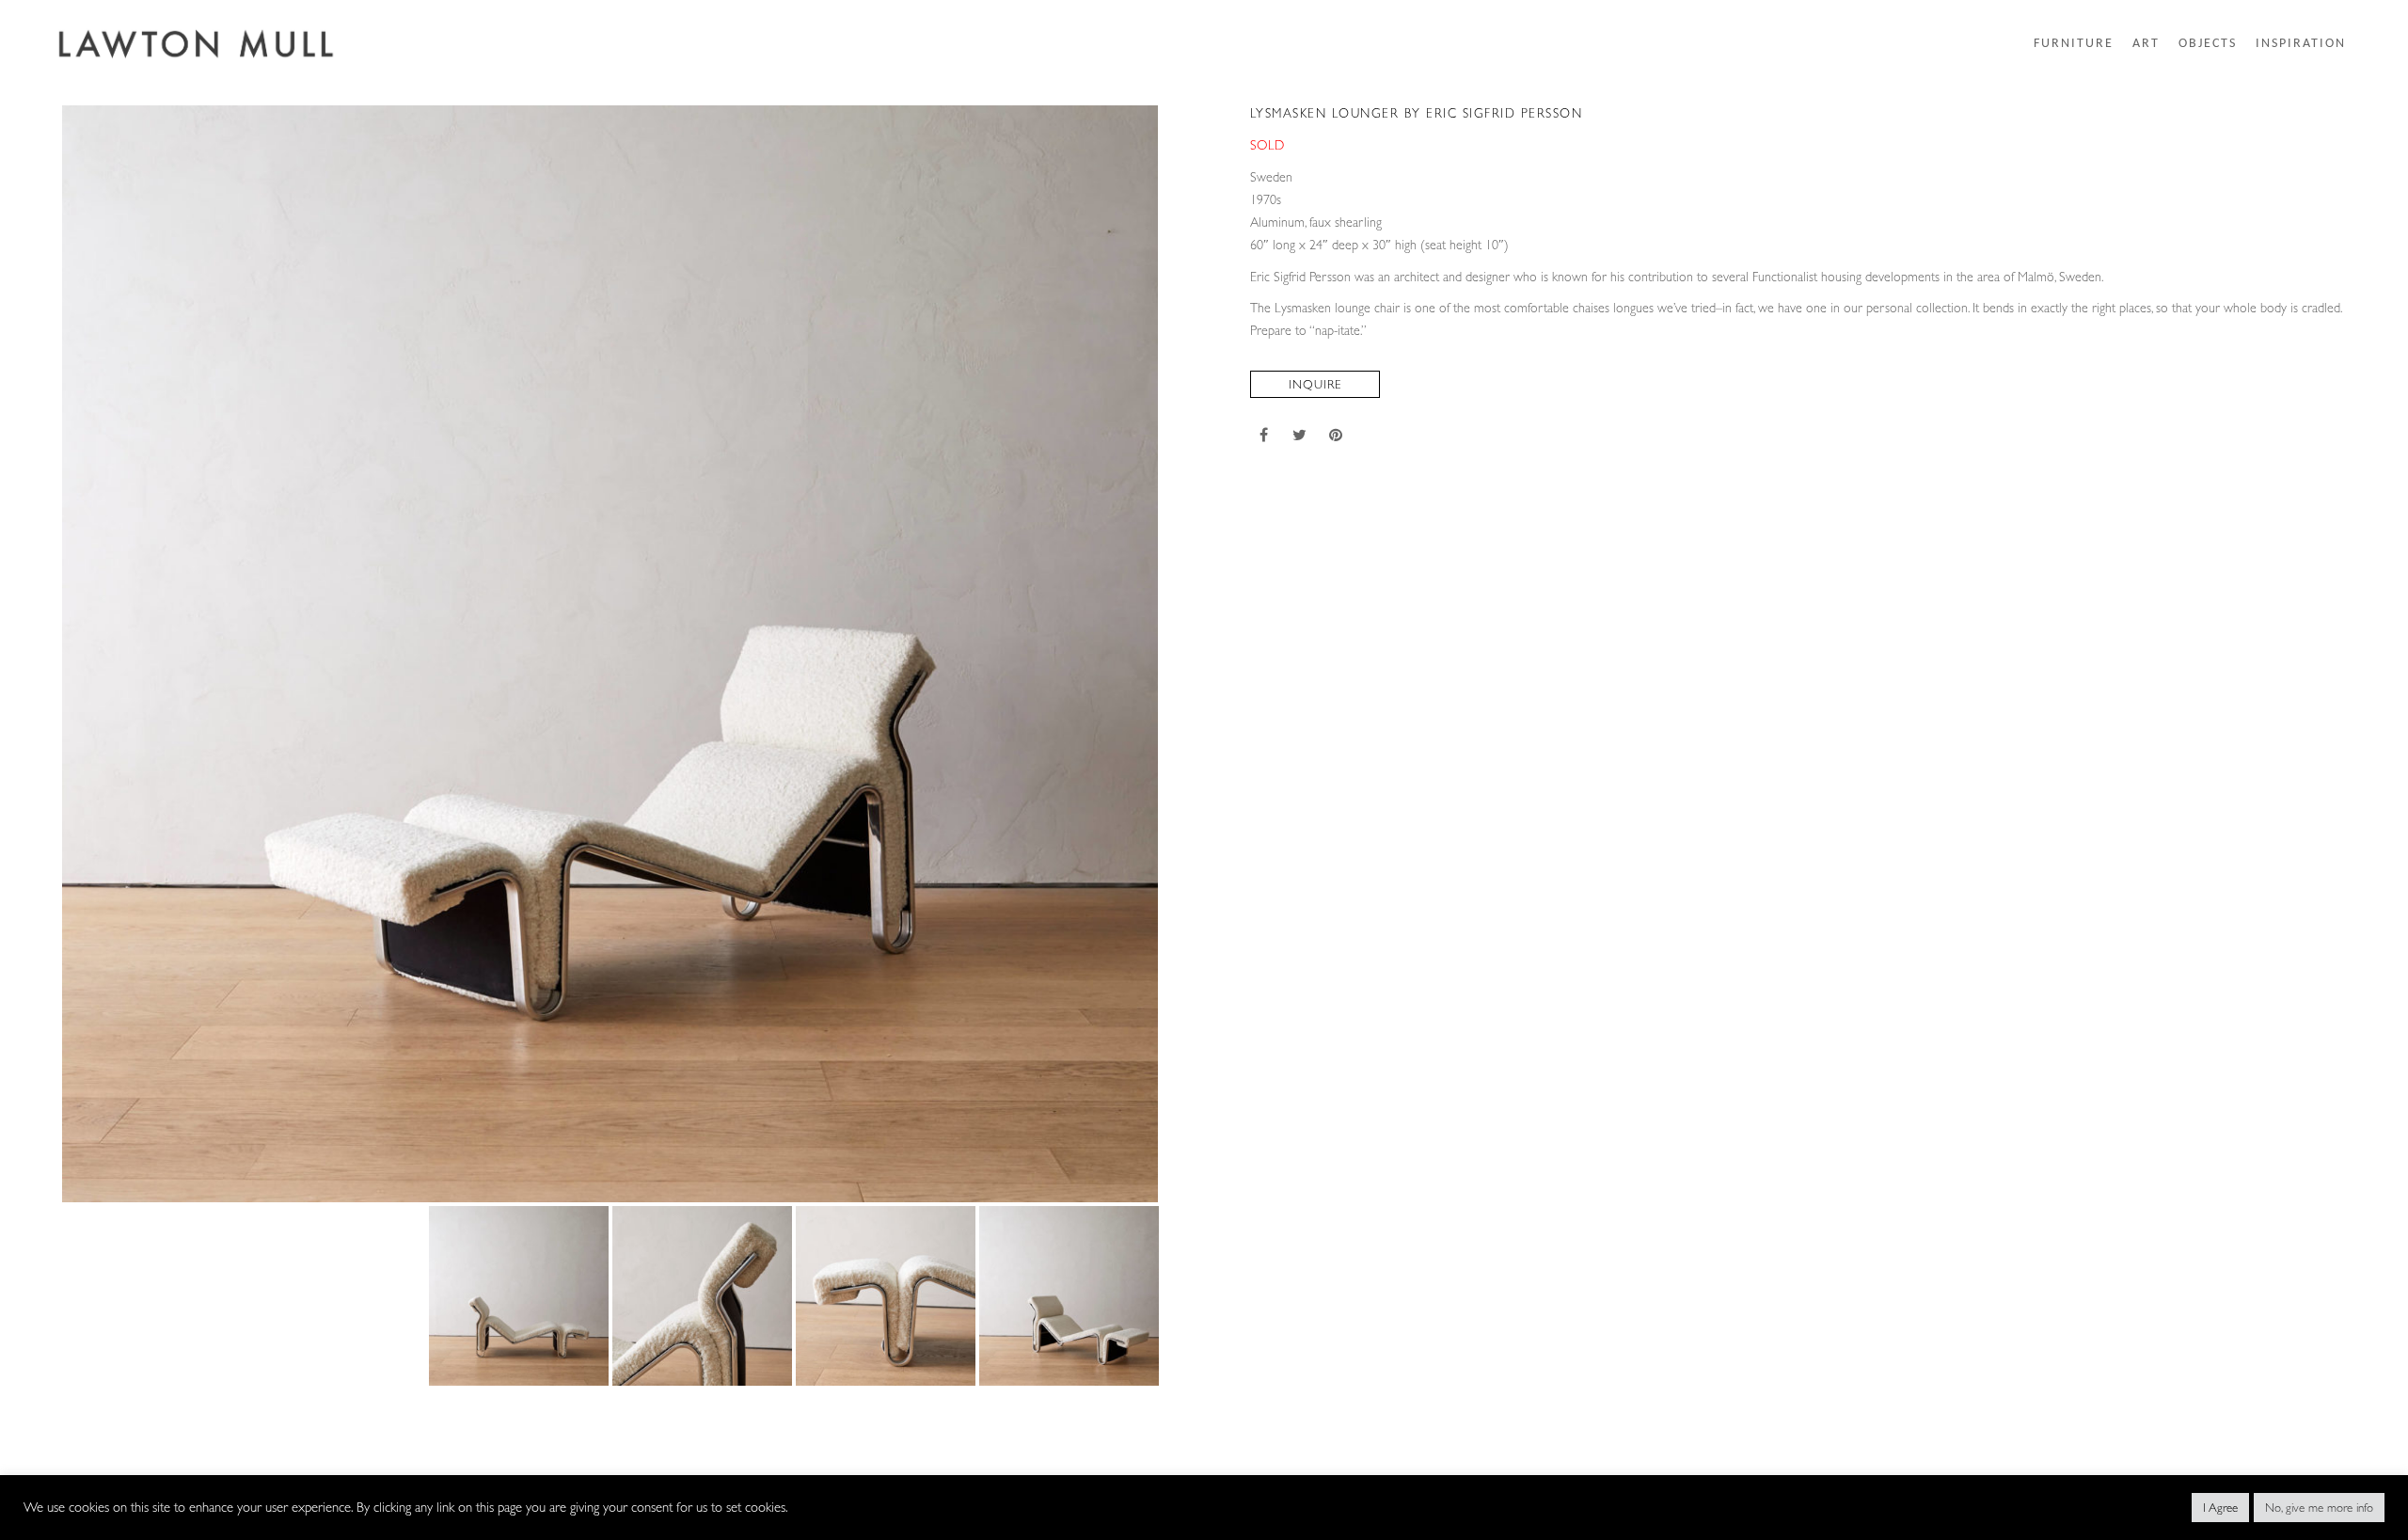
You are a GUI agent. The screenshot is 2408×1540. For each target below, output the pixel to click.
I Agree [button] (2220, 1508)
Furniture (2074, 44)
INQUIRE (1315, 384)
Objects (2208, 44)
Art (2146, 44)
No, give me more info (2319, 1508)
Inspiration (2301, 44)
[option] (610, 654)
